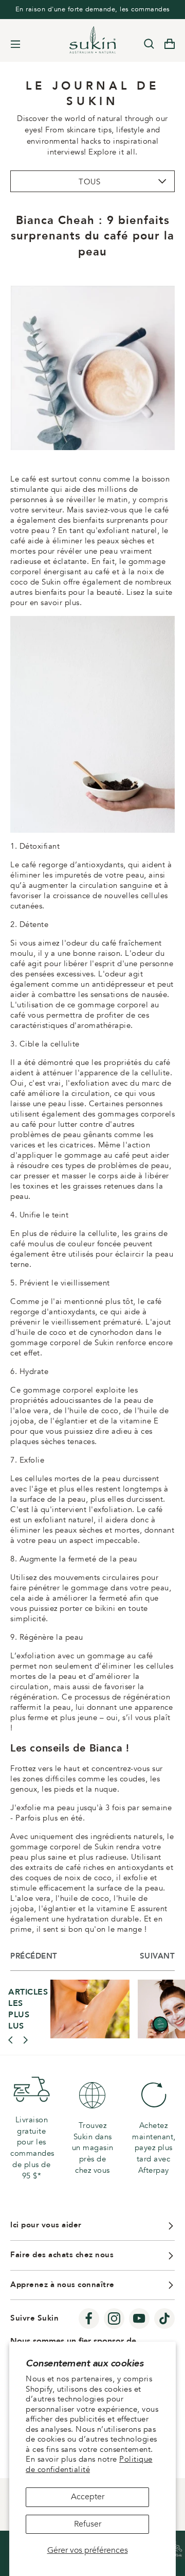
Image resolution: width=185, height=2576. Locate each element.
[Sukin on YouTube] (139, 2319)
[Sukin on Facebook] (89, 2319)
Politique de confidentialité (89, 2464)
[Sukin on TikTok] (164, 2319)
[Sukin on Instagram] (114, 2319)
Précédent (34, 1956)
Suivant (158, 1956)
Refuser (88, 2524)
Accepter (88, 2497)
